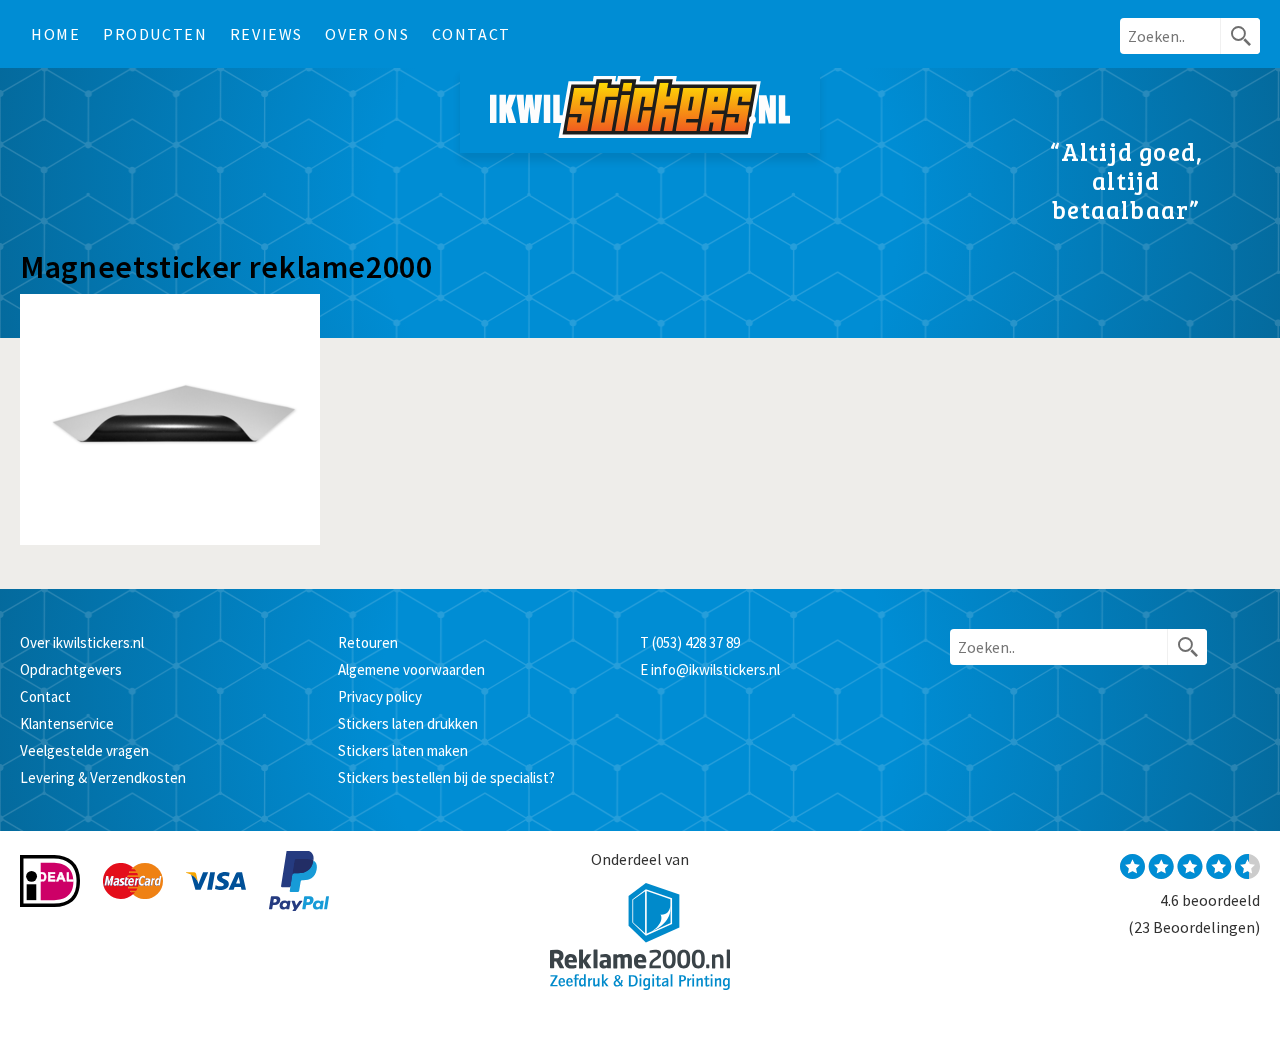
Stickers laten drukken (408, 723)
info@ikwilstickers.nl (715, 669)
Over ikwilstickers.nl (82, 642)
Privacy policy (380, 696)
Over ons (367, 34)
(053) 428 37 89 (696, 642)
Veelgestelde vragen (84, 750)
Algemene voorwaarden (411, 669)
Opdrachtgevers (71, 669)
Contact (471, 34)
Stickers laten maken (403, 750)
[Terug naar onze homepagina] (640, 110)
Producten (155, 34)
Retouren (368, 642)
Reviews (266, 34)
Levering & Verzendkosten (103, 777)
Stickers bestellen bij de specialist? (446, 777)
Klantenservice (67, 723)
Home (55, 34)
